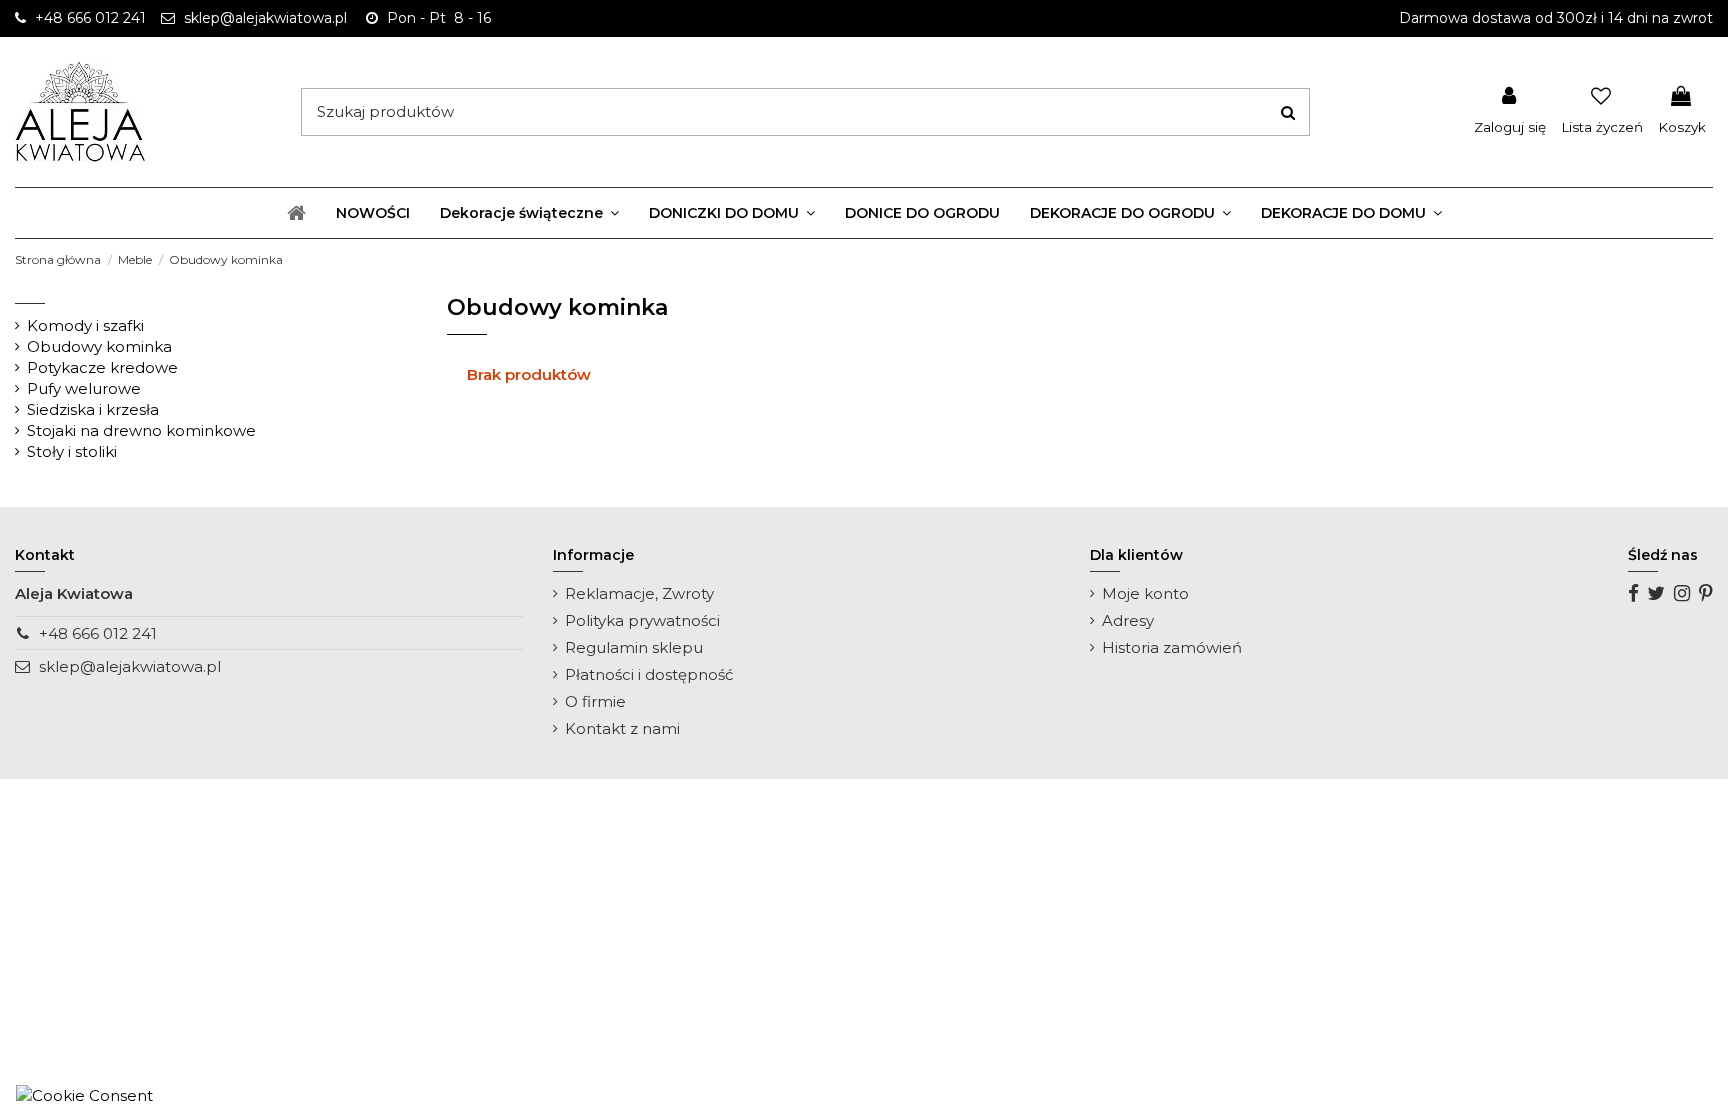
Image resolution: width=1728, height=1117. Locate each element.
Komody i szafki (85, 325)
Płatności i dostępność (649, 674)
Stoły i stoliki (72, 451)
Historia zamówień (1172, 647)
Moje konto (1145, 593)
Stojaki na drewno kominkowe (141, 430)
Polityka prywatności (642, 620)
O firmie (595, 701)
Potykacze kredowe (102, 367)
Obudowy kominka (99, 346)
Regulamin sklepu (634, 647)
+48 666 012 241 (98, 633)
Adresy (1128, 620)
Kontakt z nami (622, 728)
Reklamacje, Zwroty (639, 593)
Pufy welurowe (84, 388)
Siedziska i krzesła (93, 409)
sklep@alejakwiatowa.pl (130, 666)
